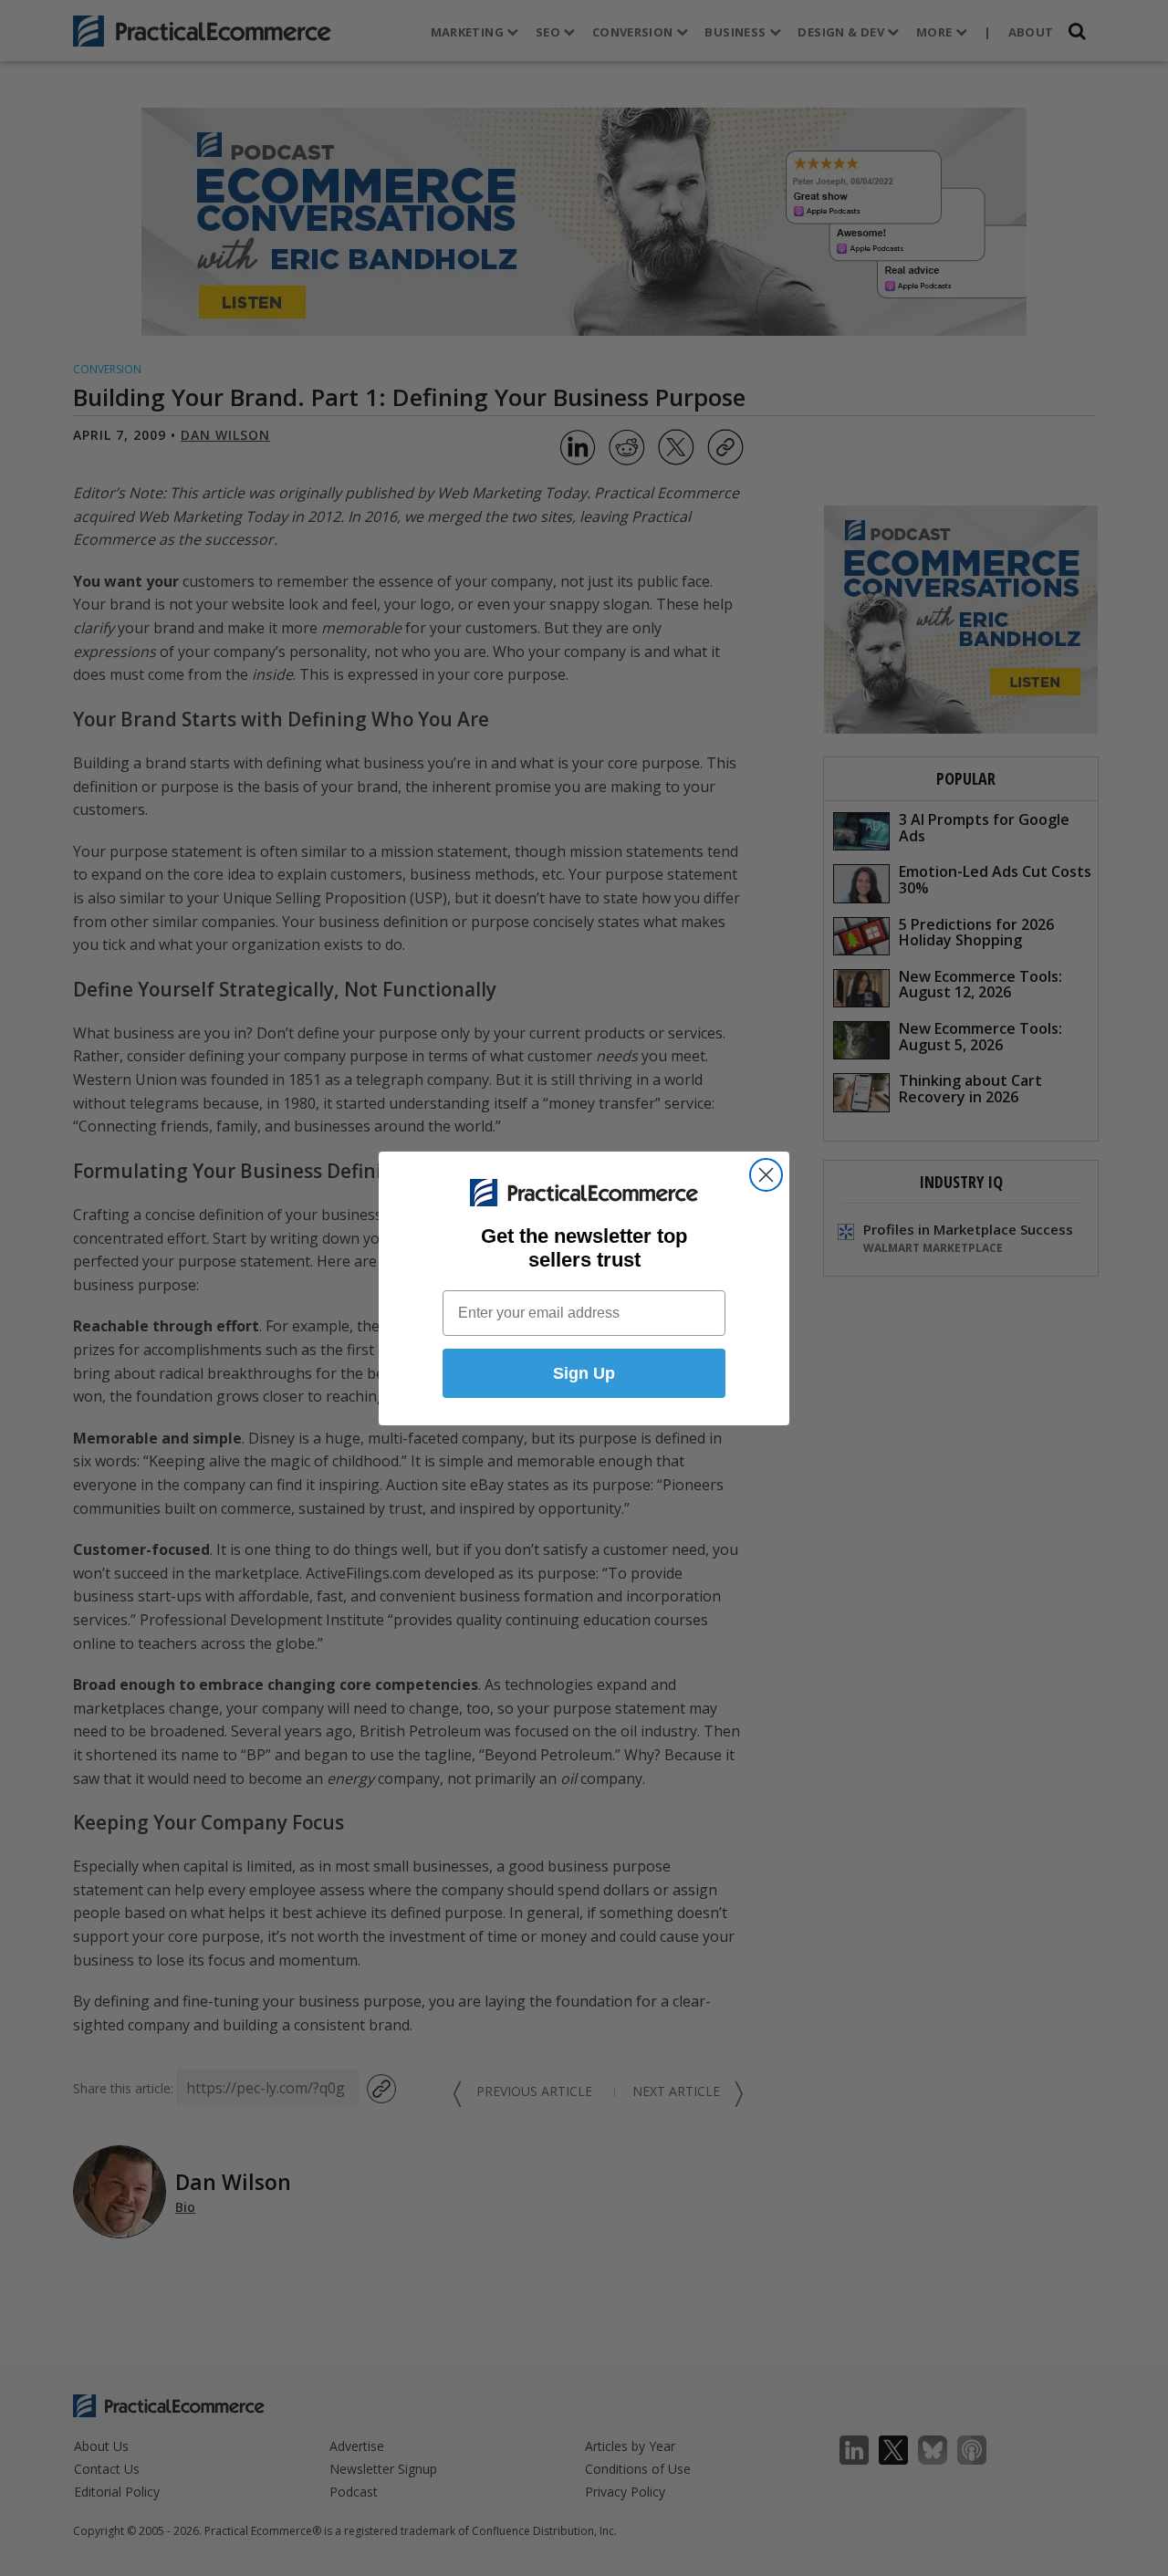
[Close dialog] (766, 1175)
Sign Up (584, 1373)
